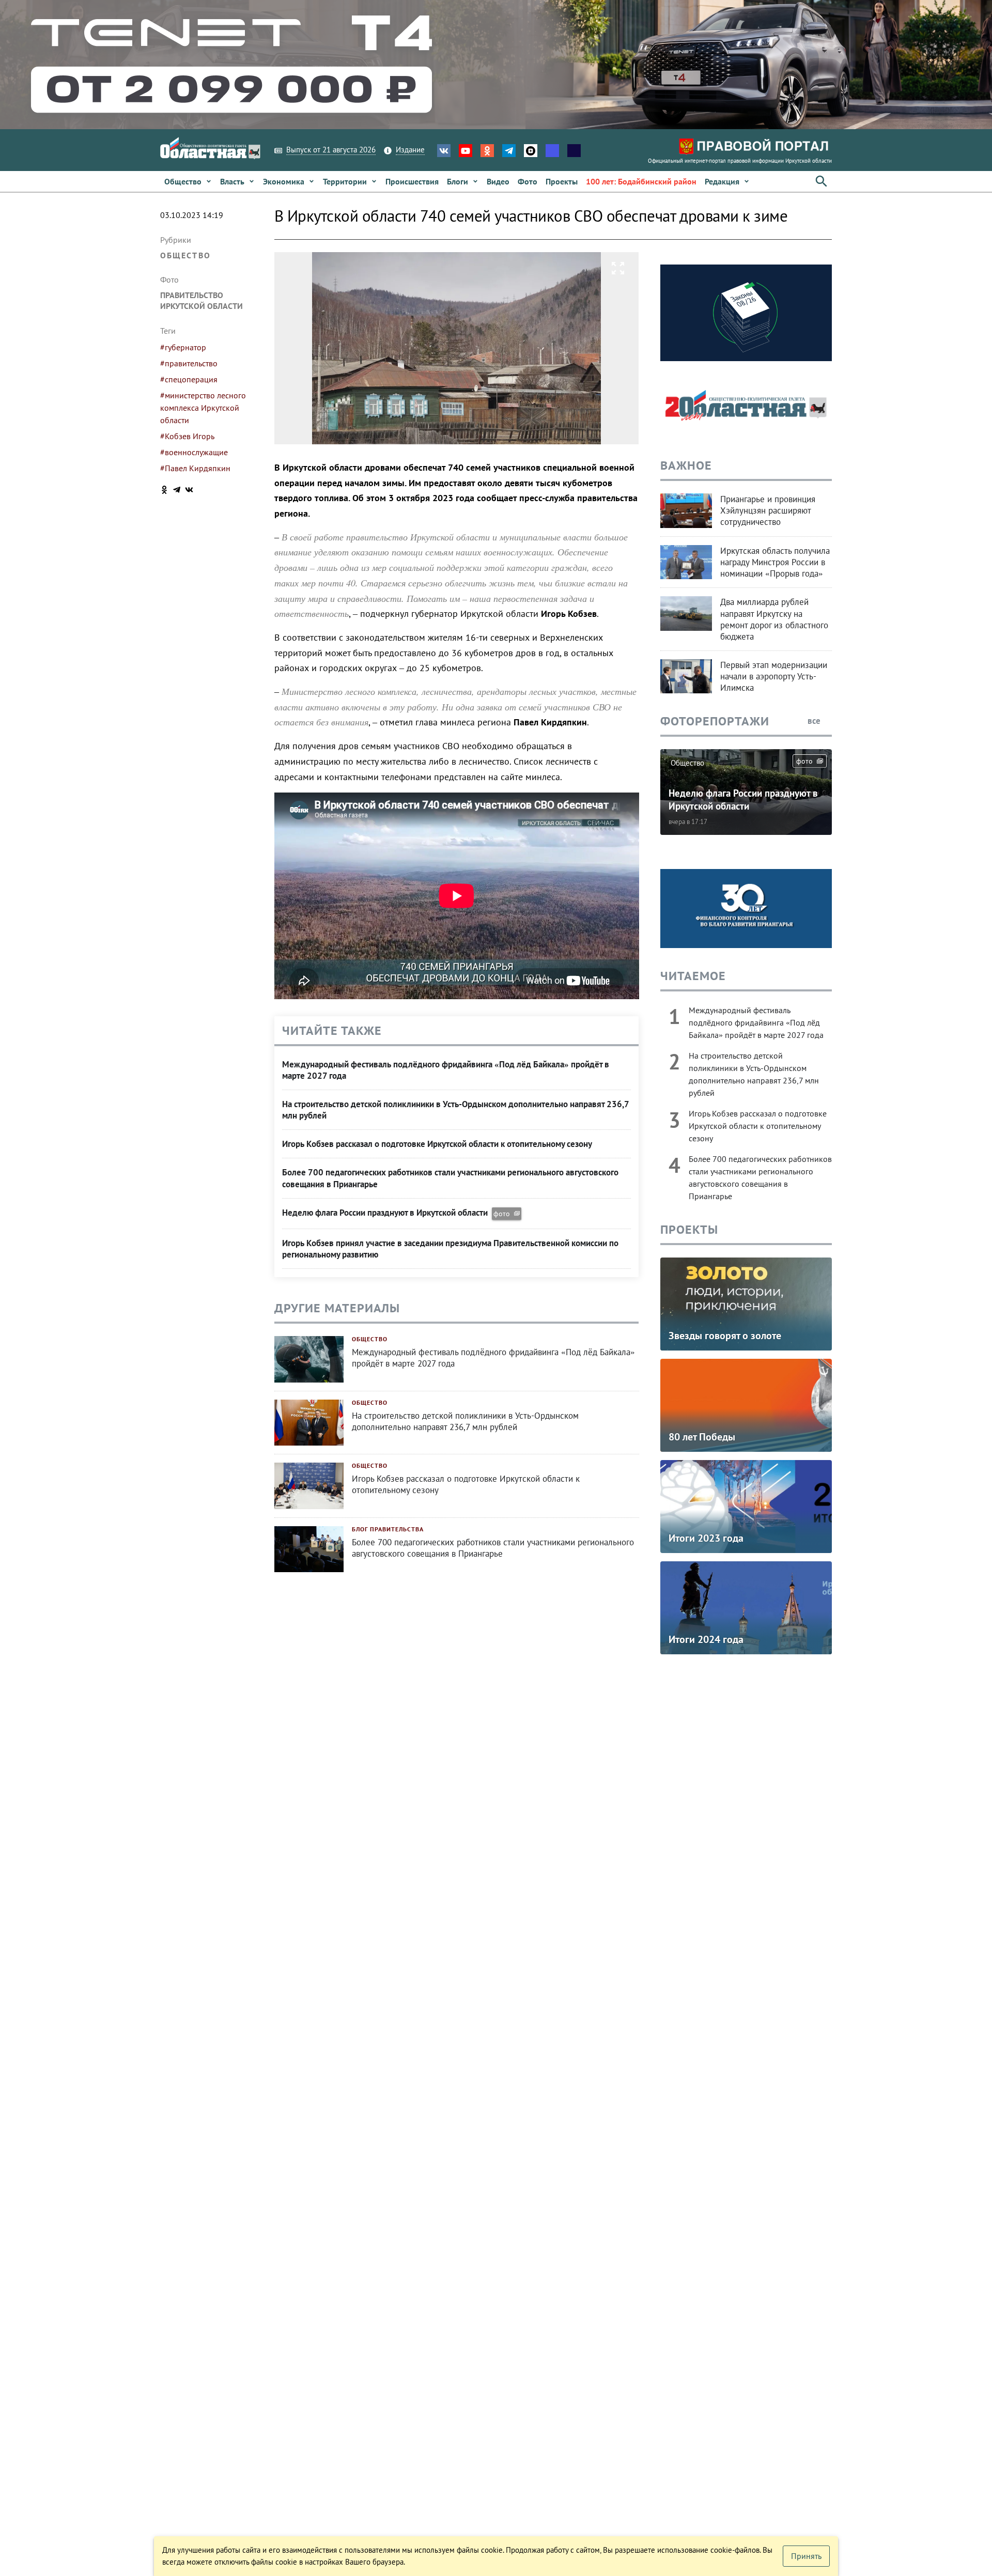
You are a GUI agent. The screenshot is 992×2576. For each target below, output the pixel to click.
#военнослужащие (194, 452)
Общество (185, 255)
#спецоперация (189, 379)
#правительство (189, 363)
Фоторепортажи (715, 721)
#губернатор (183, 347)
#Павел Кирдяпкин (195, 468)
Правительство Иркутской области (202, 300)
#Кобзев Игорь (187, 436)
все (815, 721)
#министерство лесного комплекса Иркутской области (203, 408)
